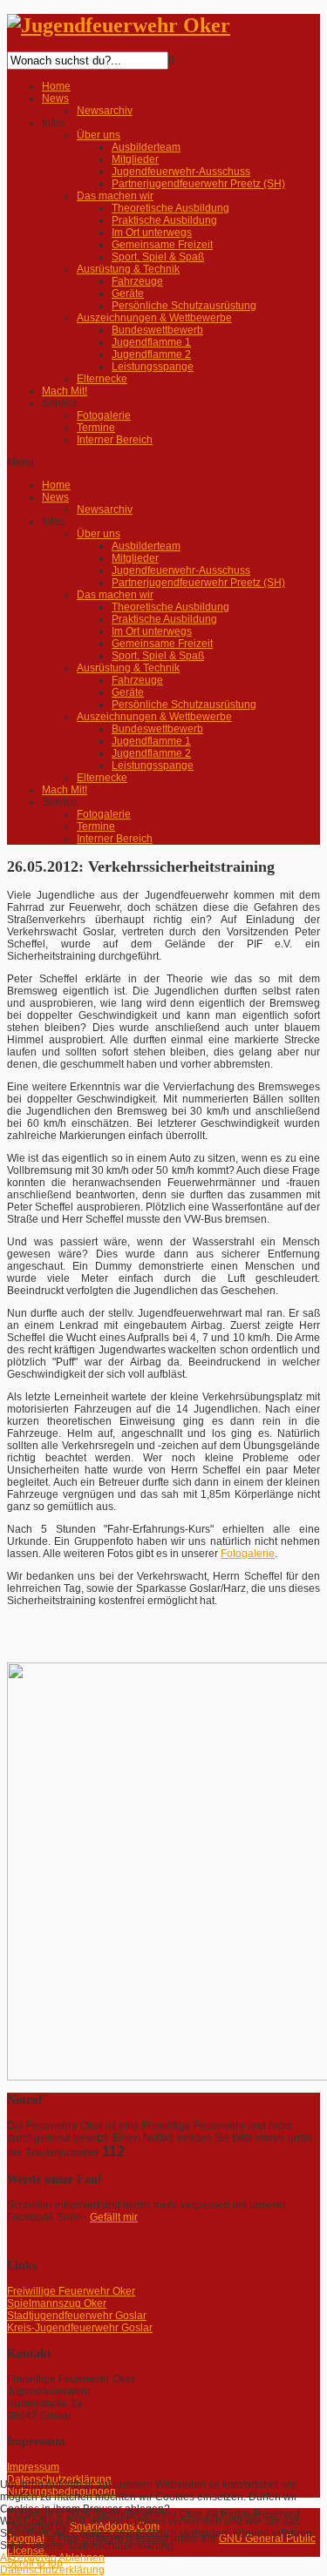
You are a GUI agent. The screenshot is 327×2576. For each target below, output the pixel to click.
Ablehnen (82, 2558)
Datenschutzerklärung (52, 2570)
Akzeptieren (28, 2558)
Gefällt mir (114, 2217)
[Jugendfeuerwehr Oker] (119, 25)
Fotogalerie (248, 1554)
